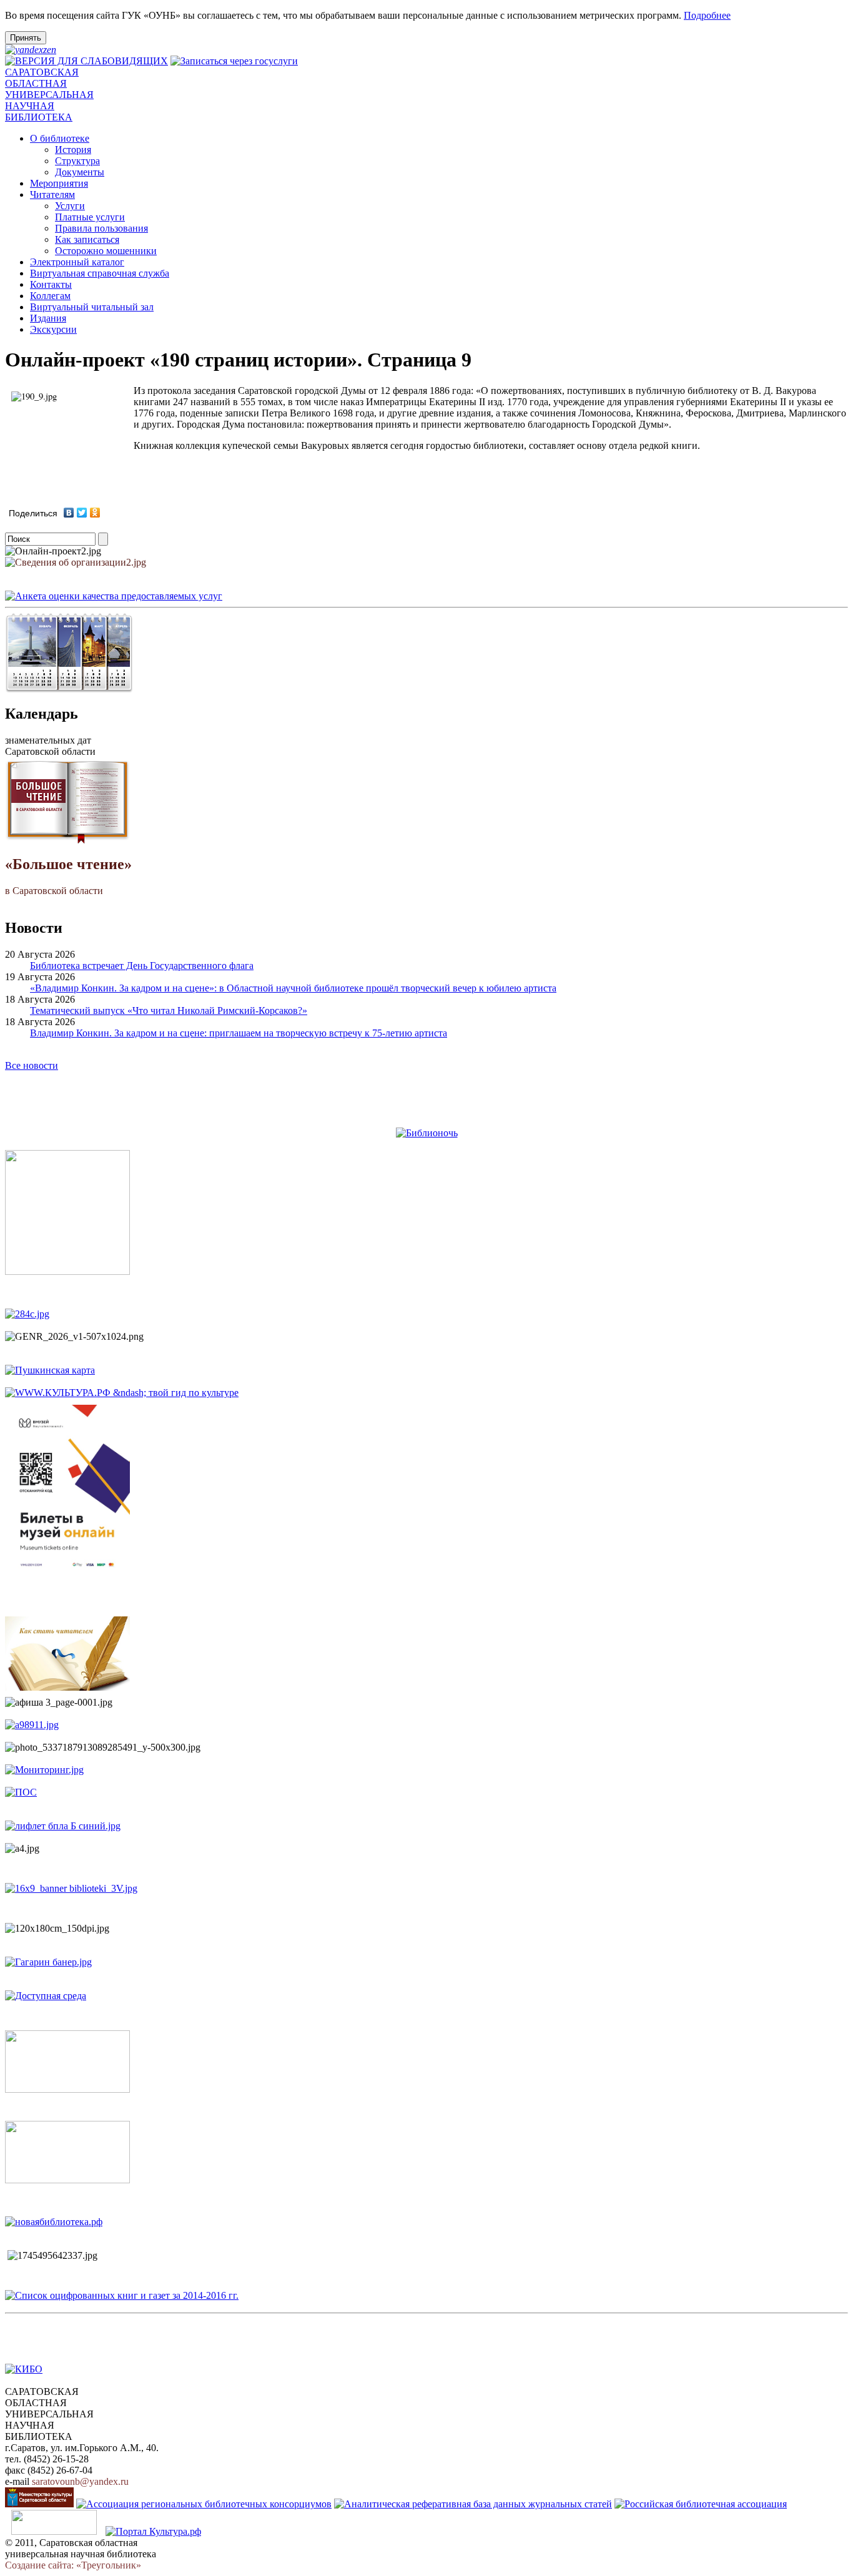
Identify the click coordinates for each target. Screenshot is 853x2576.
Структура (77, 161)
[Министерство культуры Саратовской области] (39, 2504)
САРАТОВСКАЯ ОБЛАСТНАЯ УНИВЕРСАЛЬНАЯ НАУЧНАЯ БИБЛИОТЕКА (49, 95)
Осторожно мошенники (106, 251)
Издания (48, 318)
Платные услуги (90, 217)
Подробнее (707, 15)
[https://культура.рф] (122, 1393)
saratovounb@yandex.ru (80, 2481)
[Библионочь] (427, 1133)
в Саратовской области (68, 876)
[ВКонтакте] (69, 513)
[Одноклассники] (95, 513)
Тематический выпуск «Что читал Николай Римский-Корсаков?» (169, 1010)
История (73, 150)
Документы (80, 172)
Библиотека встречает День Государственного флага (142, 966)
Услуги (70, 206)
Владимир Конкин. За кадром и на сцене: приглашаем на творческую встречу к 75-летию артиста (239, 1033)
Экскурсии (53, 329)
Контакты (51, 284)
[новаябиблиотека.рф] (54, 2222)
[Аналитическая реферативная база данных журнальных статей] (473, 2504)
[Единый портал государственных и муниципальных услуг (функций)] (54, 2531)
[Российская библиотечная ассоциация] (701, 2504)
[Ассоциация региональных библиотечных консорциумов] (204, 2504)
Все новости (32, 1065)
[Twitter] (82, 513)
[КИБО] (24, 2369)
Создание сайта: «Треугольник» (73, 2565)
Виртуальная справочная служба (100, 273)
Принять (26, 38)
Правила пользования (101, 228)
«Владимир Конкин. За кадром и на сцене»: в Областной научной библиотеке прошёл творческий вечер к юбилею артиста (293, 988)
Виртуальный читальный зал (92, 307)
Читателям (52, 194)
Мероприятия (59, 183)
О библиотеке (60, 138)
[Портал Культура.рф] (153, 2531)
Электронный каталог (77, 262)
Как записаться (87, 239)
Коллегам (50, 296)
